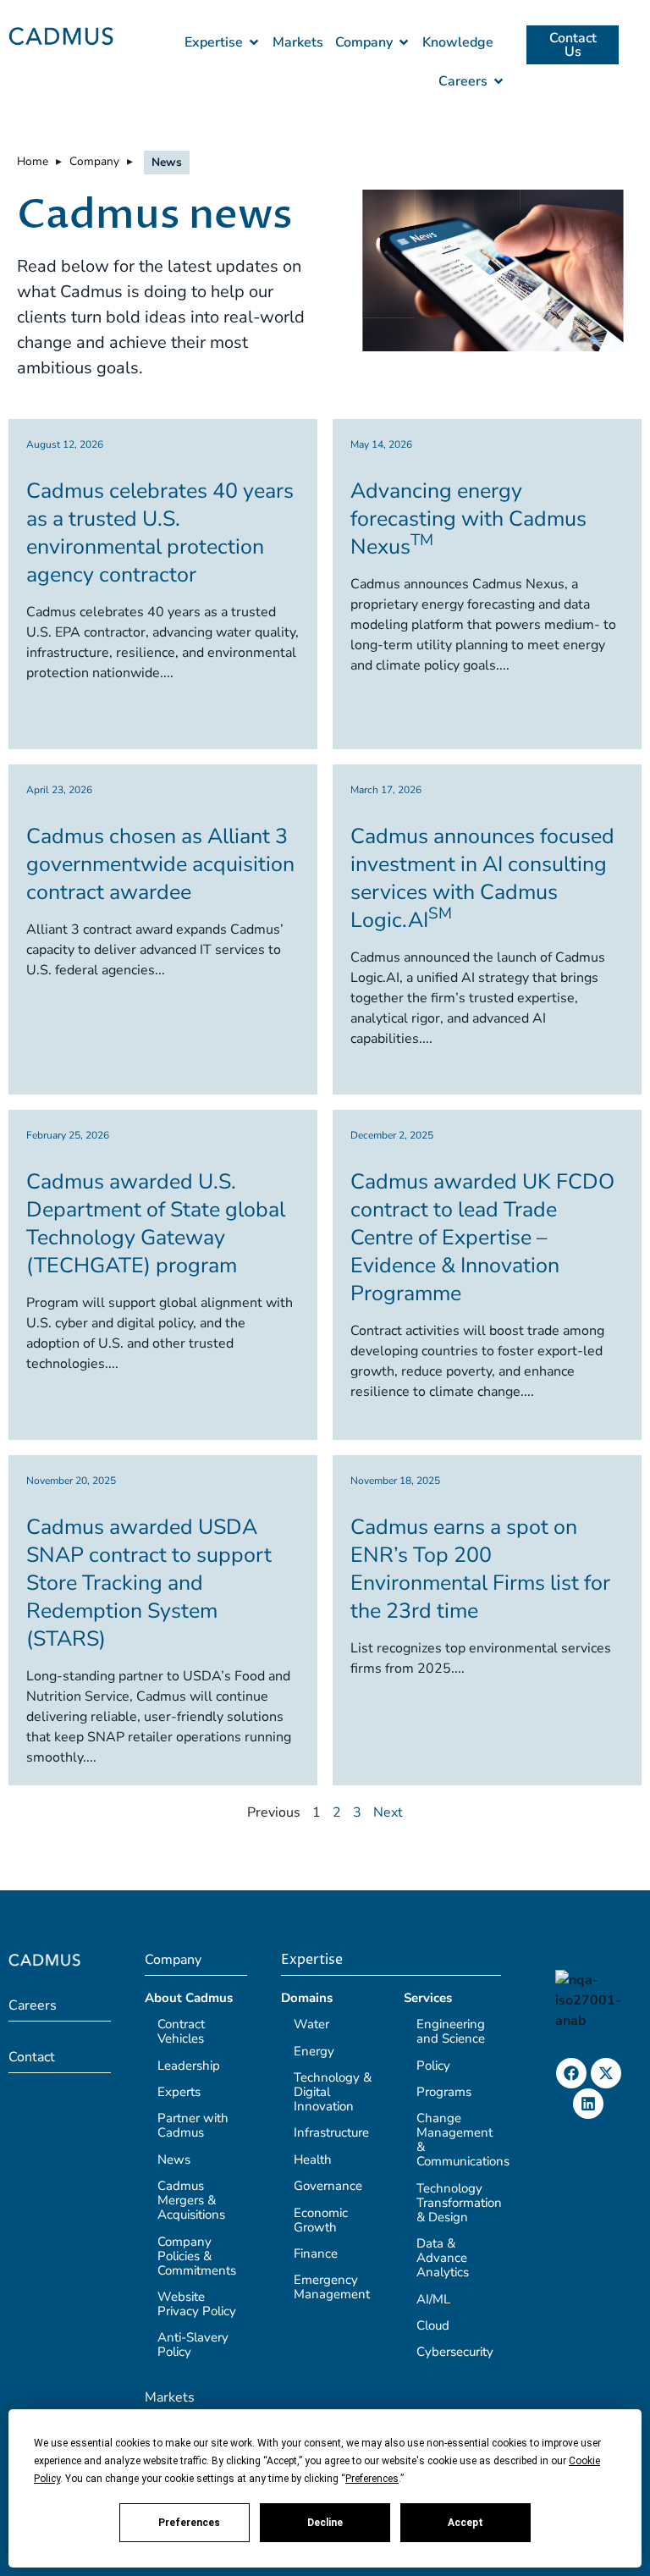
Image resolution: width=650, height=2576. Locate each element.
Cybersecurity (455, 2352)
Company (94, 161)
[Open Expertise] (254, 42)
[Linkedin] (588, 2104)
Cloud (433, 2325)
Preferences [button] (372, 2479)
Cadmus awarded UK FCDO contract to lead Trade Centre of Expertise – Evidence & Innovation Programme (482, 1238)
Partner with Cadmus (193, 2125)
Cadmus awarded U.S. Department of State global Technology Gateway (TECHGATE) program (156, 1224)
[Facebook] (571, 2073)
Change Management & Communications (463, 2140)
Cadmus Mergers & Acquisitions (191, 2200)
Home (33, 161)
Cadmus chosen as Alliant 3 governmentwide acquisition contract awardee (160, 864)
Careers (33, 2005)
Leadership (189, 2066)
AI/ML (433, 2299)
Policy (433, 2066)
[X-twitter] (606, 2073)
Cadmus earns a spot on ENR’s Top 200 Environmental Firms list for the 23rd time (480, 1569)
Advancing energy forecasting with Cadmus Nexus (468, 519)
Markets (170, 2397)
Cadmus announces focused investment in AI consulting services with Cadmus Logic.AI (482, 878)
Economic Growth (321, 2220)
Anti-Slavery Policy (193, 2344)
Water (311, 2024)
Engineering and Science (451, 2031)
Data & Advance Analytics (443, 2258)
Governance (328, 2186)
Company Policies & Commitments (197, 2256)
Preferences (189, 2523)
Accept (465, 2523)
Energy (314, 2051)
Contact (32, 2057)
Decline (325, 2523)
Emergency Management (332, 2287)
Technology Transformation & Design (459, 2203)
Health (313, 2160)
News (174, 2160)
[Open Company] (404, 42)
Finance (316, 2253)
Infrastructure (331, 2132)
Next (388, 1812)
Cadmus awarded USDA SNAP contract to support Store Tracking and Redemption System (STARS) (149, 1583)
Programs (444, 2092)
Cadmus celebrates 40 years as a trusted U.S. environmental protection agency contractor (160, 533)
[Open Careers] (499, 81)
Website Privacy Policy (197, 2304)
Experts (179, 2092)
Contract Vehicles (181, 2031)
